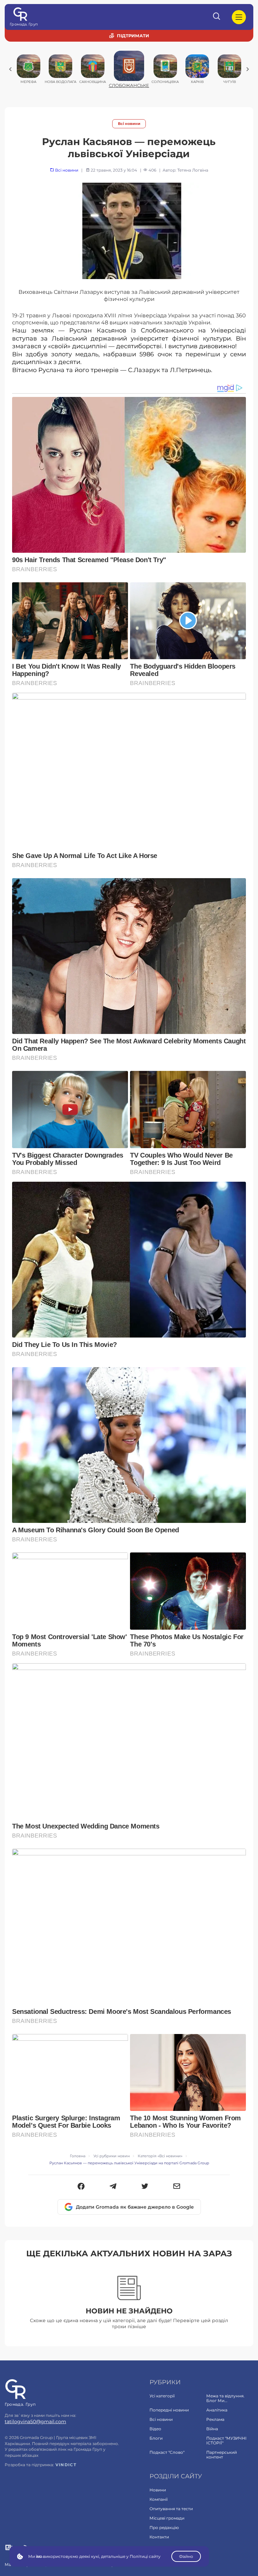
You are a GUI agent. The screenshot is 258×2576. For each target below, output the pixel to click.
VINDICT (66, 2465)
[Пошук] (217, 17)
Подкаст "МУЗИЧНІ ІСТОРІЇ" (226, 2441)
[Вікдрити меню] (239, 17)
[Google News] (9, 2548)
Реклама (215, 2419)
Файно (186, 2556)
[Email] (177, 2187)
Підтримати (133, 36)
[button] (81, 2187)
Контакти (159, 2537)
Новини (158, 2490)
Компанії (159, 2499)
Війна (212, 2429)
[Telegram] (113, 2187)
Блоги (156, 2438)
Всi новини (129, 124)
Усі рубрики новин (112, 2156)
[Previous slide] (10, 69)
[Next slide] (248, 69)
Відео (155, 2429)
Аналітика (217, 2410)
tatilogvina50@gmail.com (35, 2422)
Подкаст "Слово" (167, 2452)
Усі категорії (162, 2396)
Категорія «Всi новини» (160, 2156)
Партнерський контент (222, 2455)
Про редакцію (164, 2527)
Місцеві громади (167, 2518)
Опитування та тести (171, 2509)
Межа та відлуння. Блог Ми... (225, 2398)
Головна (78, 2156)
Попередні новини (169, 2410)
